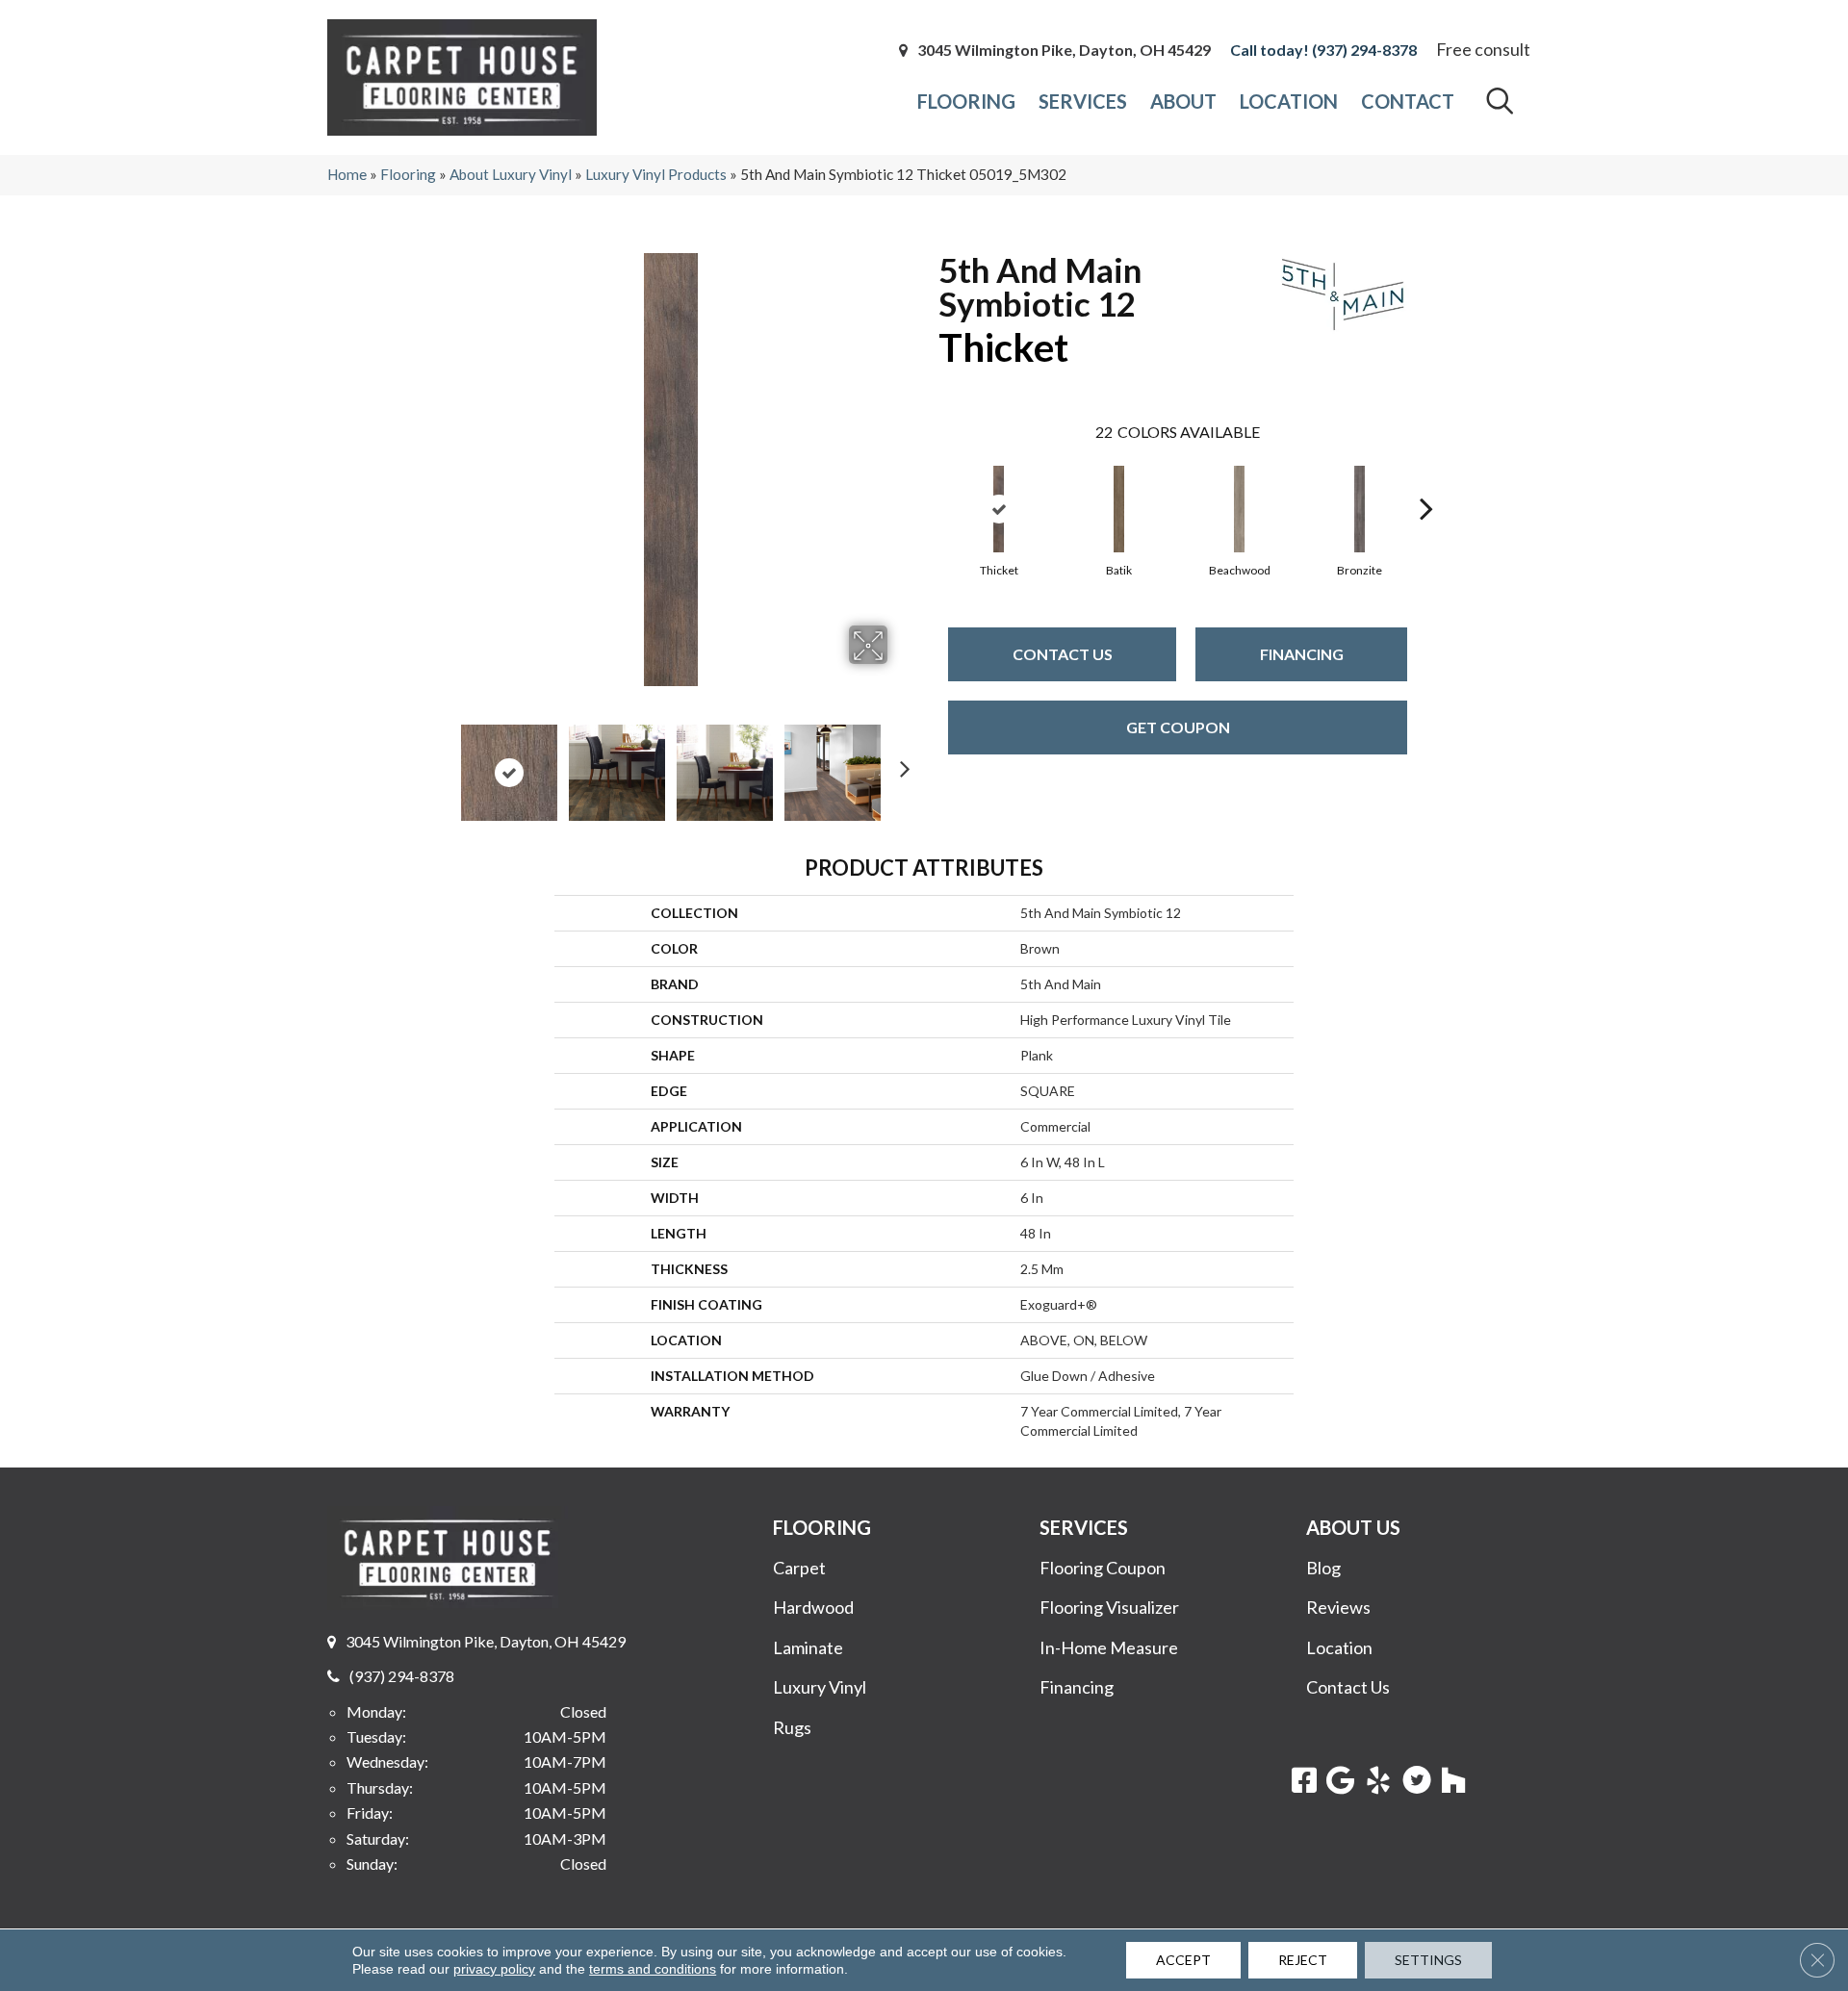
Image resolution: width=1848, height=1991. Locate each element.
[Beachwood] (1240, 509)
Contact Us (1063, 654)
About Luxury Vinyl (511, 174)
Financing (1302, 654)
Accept (1183, 1960)
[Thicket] (999, 509)
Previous (441, 763)
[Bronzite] (1360, 509)
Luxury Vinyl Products (656, 174)
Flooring (408, 174)
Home (347, 174)
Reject (1303, 1960)
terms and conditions (653, 1969)
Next (900, 763)
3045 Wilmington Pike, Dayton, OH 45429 (1064, 50)
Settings (1428, 1960)
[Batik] (1119, 509)
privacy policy (494, 1969)
